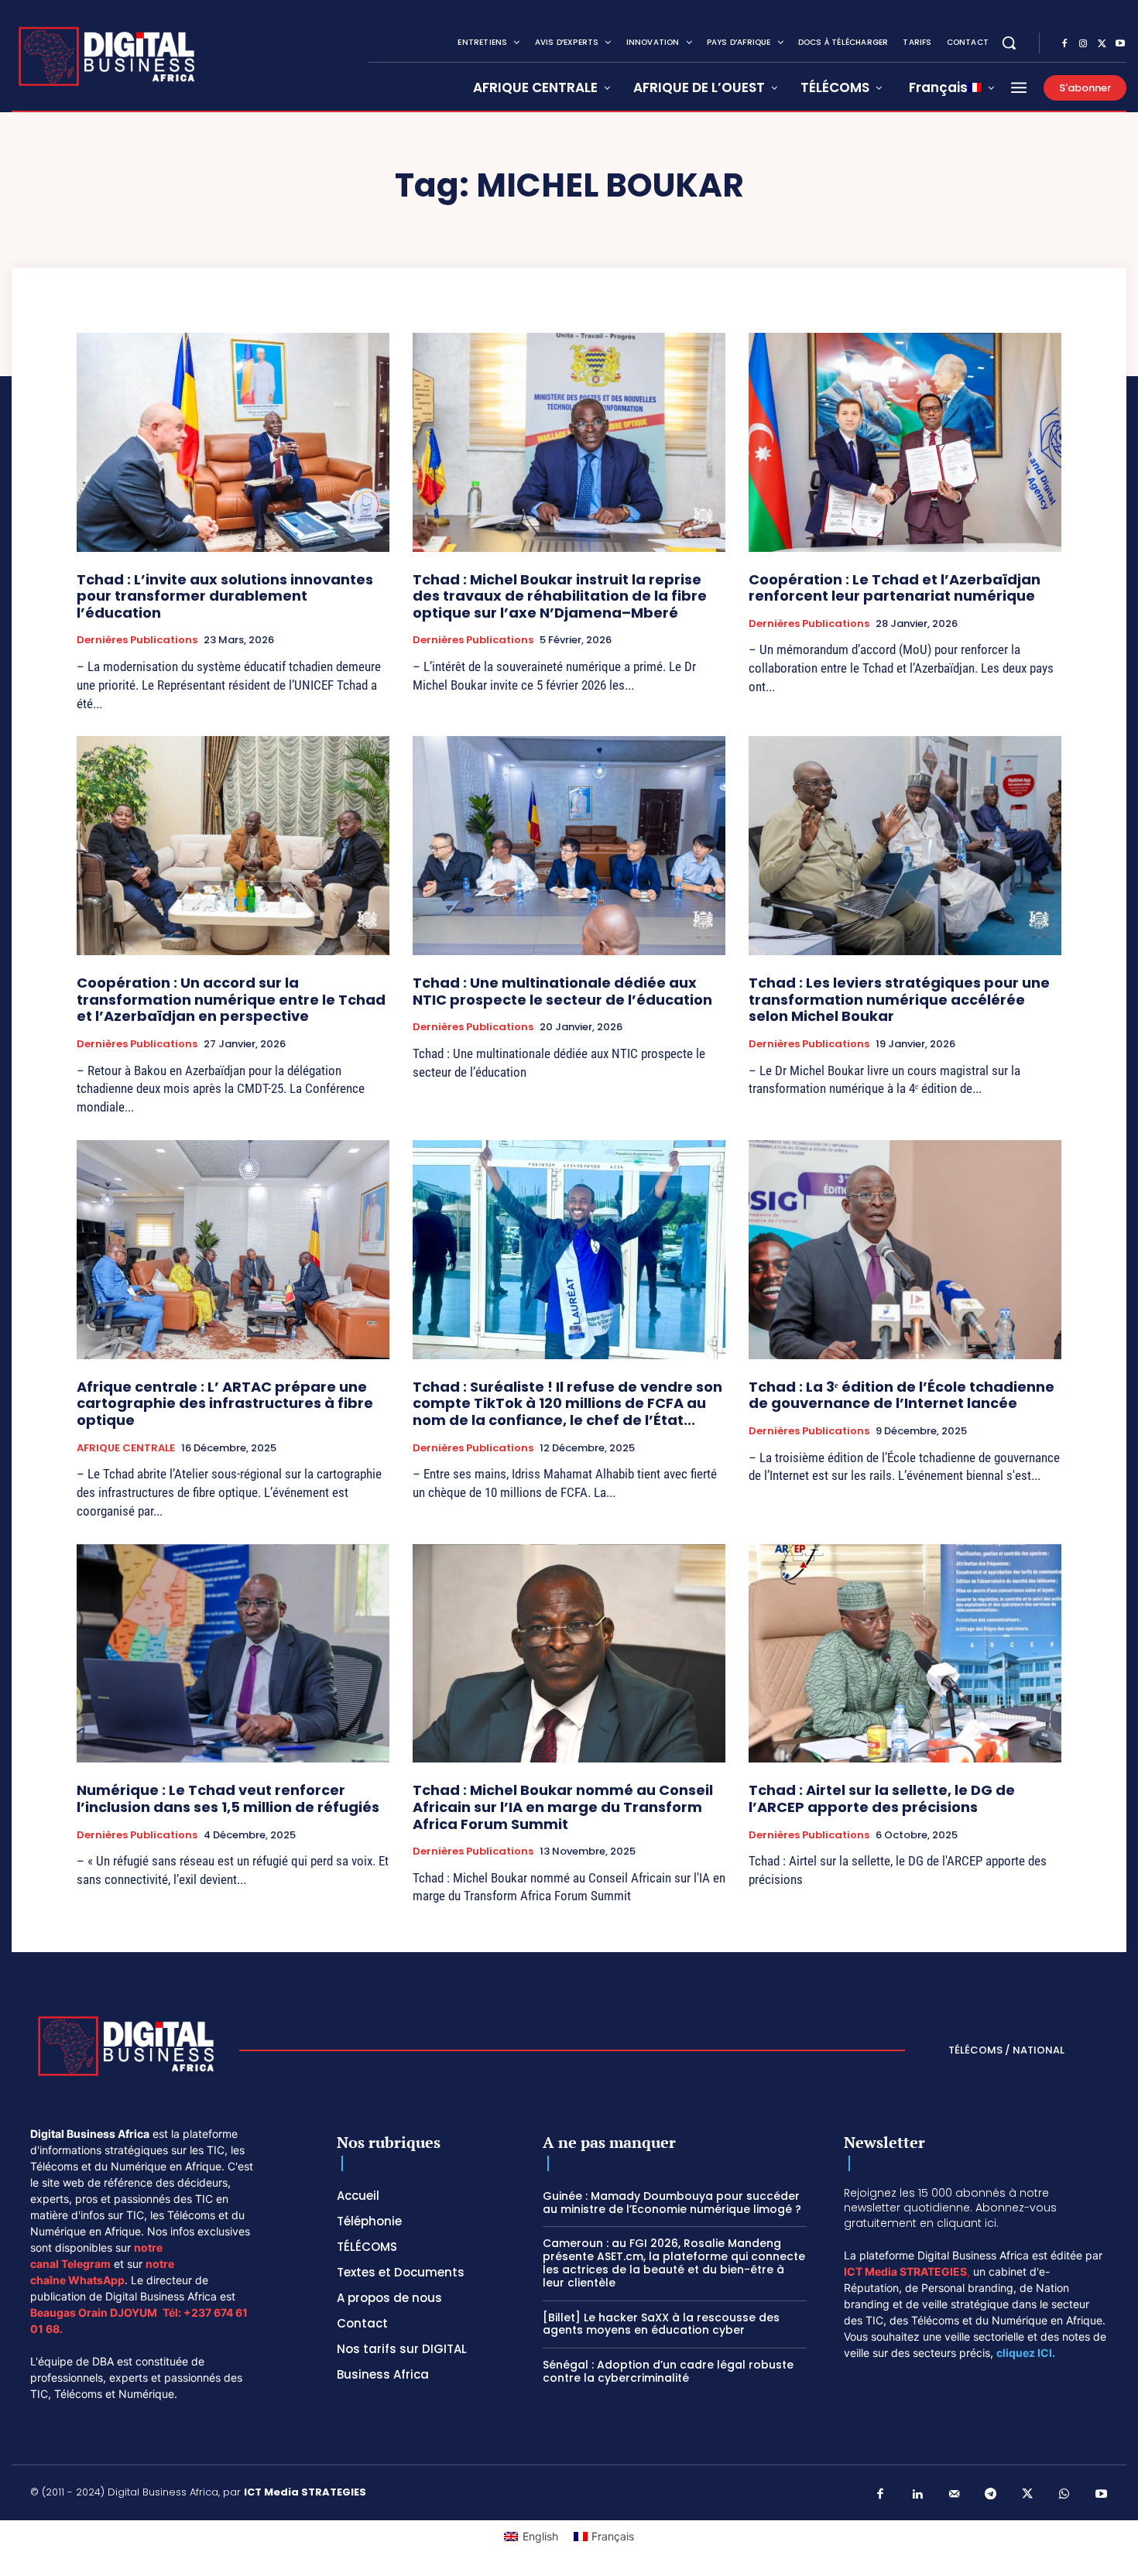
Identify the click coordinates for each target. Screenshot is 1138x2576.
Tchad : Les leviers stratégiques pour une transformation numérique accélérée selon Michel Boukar (899, 999)
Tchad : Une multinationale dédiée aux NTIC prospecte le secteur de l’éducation (562, 991)
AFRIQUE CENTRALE (126, 1448)
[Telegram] (991, 2495)
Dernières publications (137, 640)
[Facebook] (1064, 44)
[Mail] (955, 2495)
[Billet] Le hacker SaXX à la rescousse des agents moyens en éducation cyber (661, 2324)
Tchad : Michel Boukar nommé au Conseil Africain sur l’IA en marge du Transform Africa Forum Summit (563, 1807)
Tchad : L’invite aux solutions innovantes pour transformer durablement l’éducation (225, 596)
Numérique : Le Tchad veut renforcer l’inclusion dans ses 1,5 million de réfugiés (228, 1798)
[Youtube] (1120, 44)
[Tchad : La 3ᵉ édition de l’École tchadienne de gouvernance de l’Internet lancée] (905, 1250)
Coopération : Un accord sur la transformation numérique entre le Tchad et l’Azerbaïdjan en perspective (231, 999)
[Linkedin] (917, 2495)
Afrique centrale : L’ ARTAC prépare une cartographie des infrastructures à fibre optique (225, 1403)
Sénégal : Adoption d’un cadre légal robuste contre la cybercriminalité (668, 2371)
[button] (1009, 43)
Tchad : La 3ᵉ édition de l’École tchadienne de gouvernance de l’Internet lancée (901, 1395)
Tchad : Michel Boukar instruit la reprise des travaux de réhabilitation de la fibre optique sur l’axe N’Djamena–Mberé (560, 596)
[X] (1102, 44)
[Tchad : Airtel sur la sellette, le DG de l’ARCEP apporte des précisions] (905, 1654)
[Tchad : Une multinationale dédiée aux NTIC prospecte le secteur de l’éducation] (569, 846)
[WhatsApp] (1064, 2495)
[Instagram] (1083, 44)
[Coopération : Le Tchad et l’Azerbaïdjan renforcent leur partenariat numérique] (905, 442)
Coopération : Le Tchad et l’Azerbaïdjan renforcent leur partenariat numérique (895, 588)
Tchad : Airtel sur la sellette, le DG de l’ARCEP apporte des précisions (882, 1798)
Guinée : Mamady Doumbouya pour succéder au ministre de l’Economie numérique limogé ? (672, 2203)
